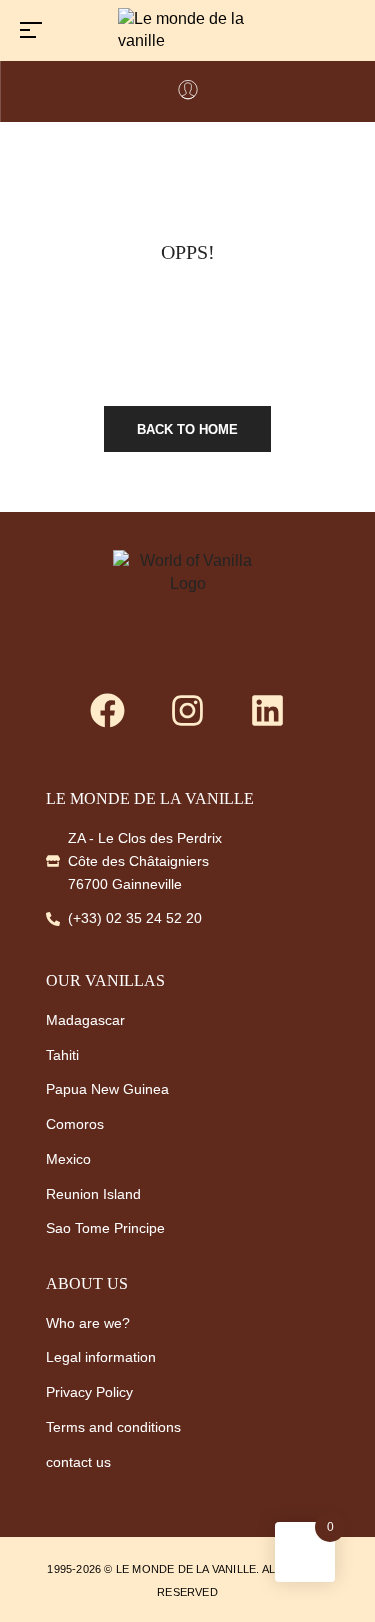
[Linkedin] (268, 711)
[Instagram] (188, 711)
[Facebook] (108, 711)
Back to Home (187, 429)
